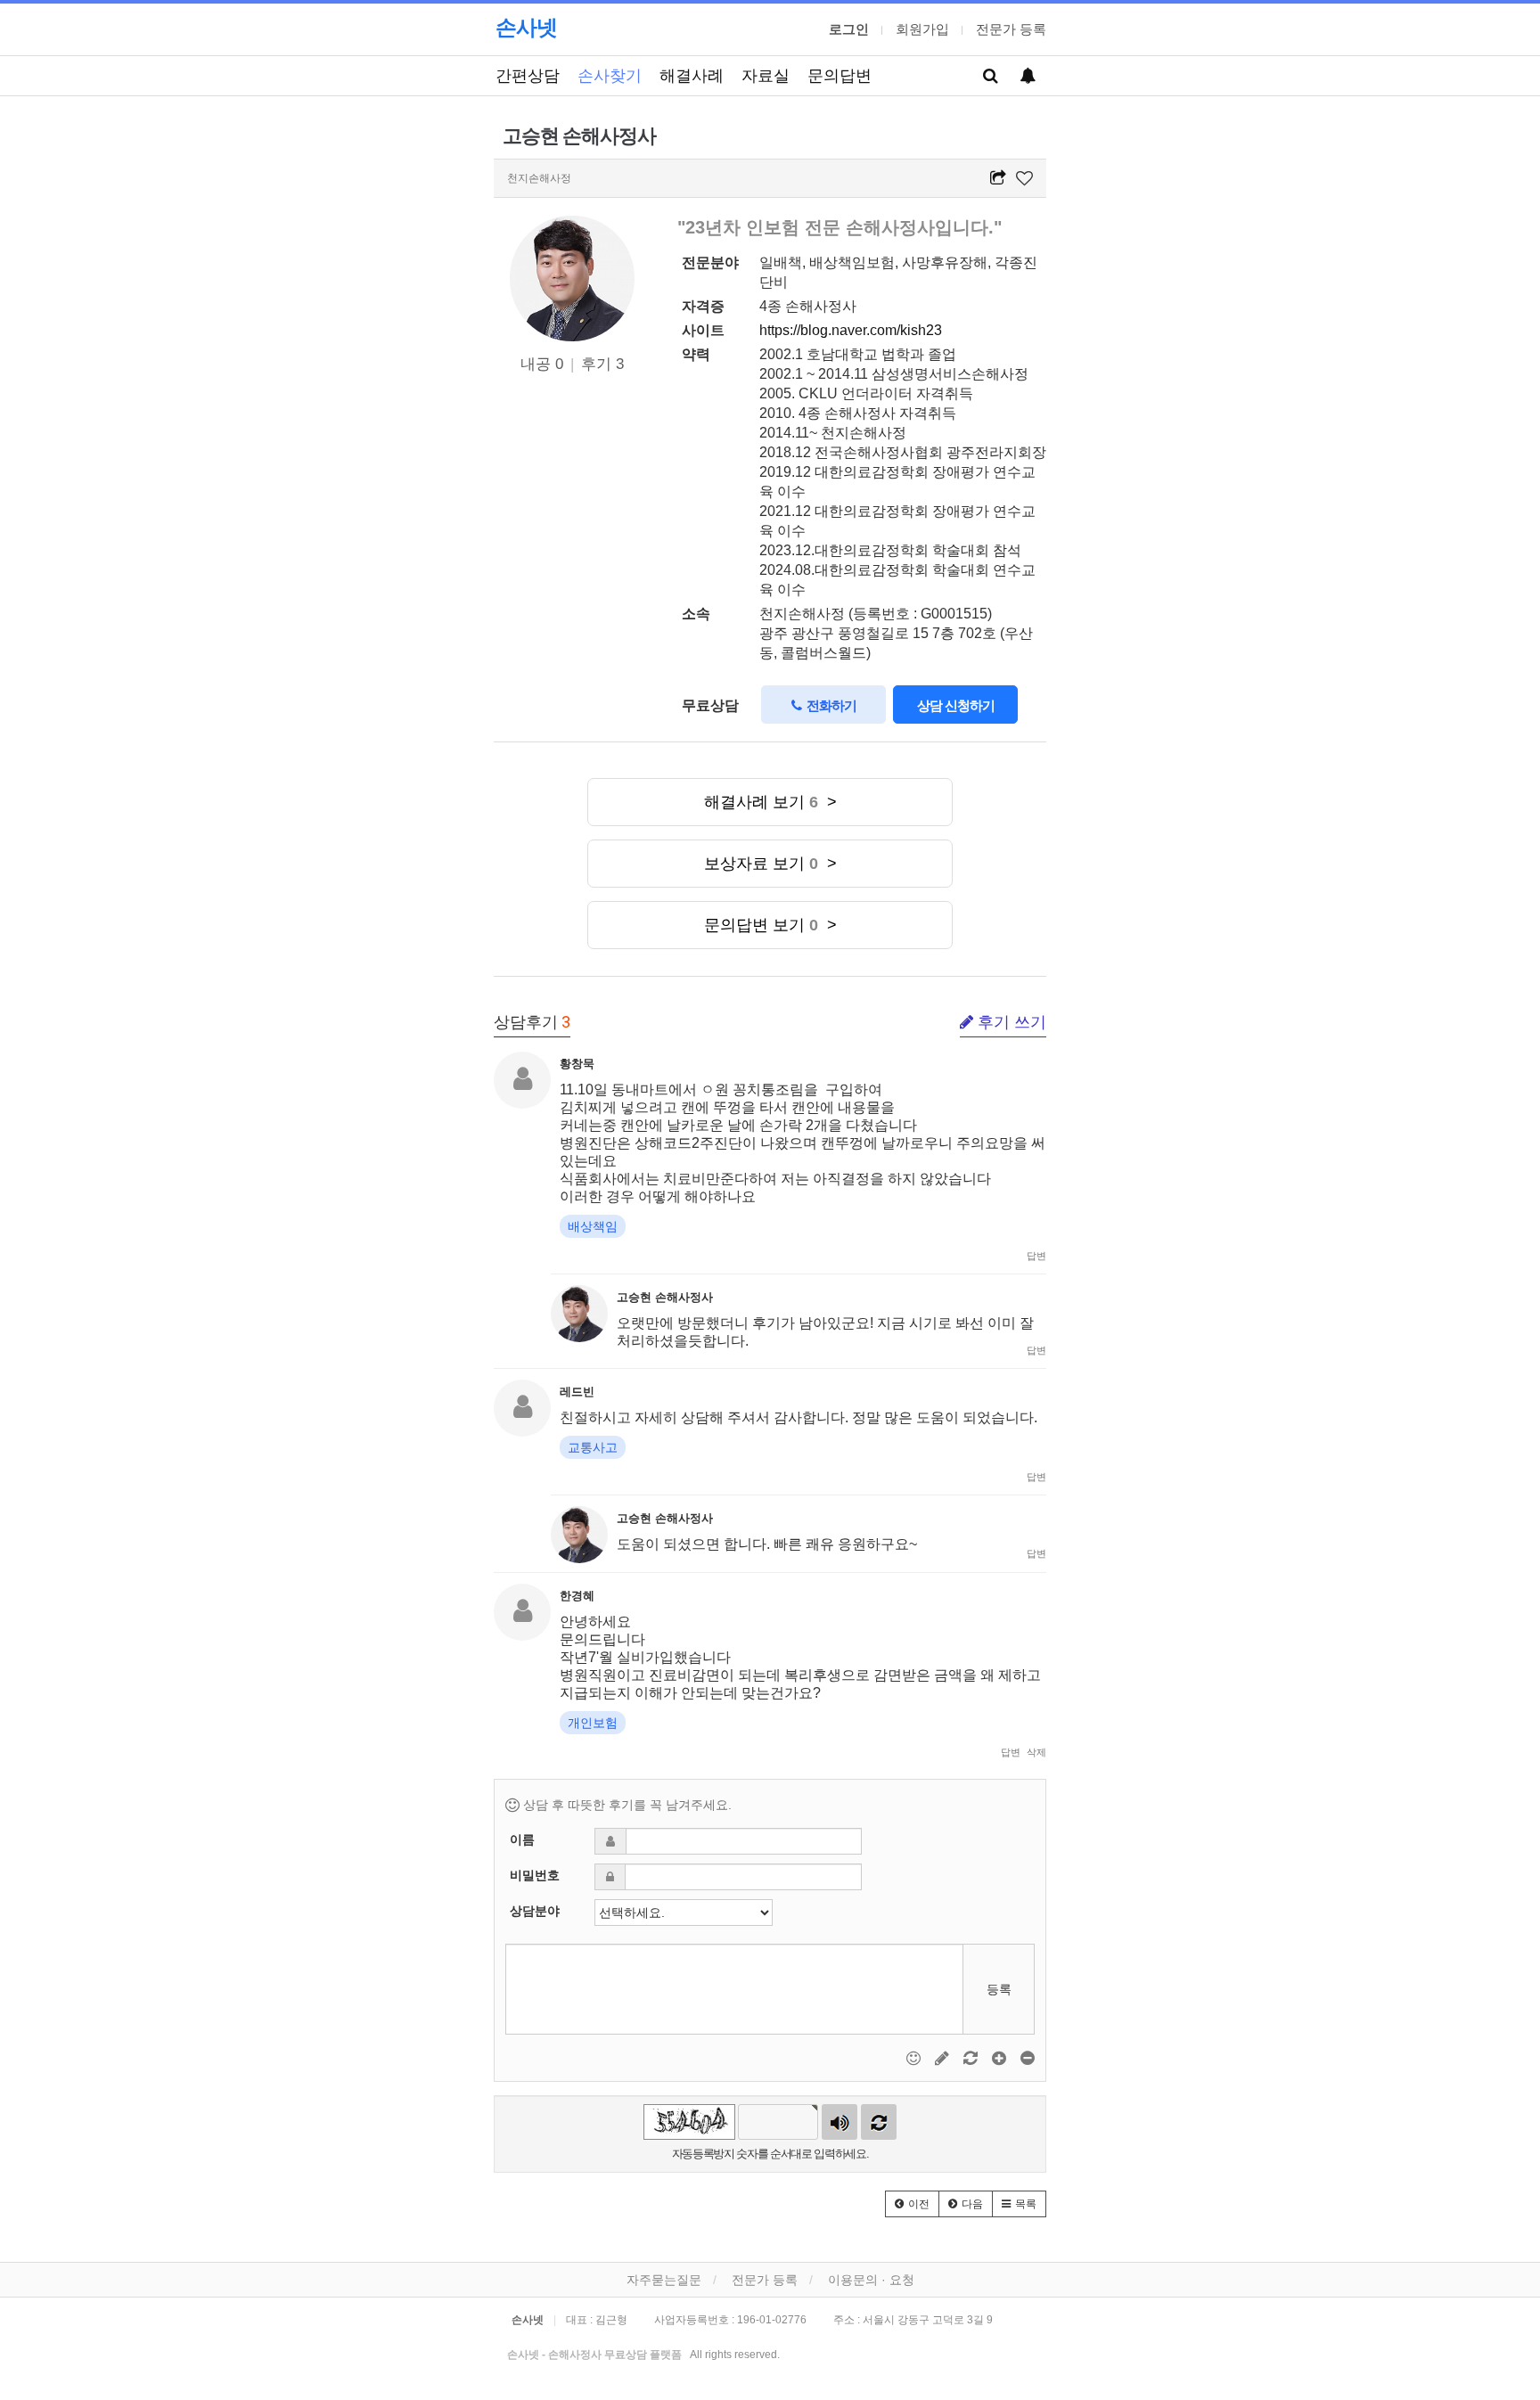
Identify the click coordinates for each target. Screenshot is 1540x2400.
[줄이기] (1028, 2058)
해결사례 (692, 75)
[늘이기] (1001, 2058)
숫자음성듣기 (840, 2122)
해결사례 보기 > (770, 802)
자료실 (766, 75)
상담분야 (535, 1911)
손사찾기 (610, 75)
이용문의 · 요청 (871, 2280)
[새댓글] (944, 2058)
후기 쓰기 (1010, 1022)
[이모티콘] (915, 2058)
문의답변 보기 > (770, 925)
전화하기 (829, 705)
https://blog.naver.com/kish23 (851, 330)
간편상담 (528, 75)
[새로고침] (972, 2058)
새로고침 (879, 2122)
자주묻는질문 (664, 2280)
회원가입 (922, 29)
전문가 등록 (1011, 29)
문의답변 (840, 75)
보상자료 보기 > (770, 864)
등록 (999, 1989)
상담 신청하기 (956, 705)
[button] (912, 2204)
